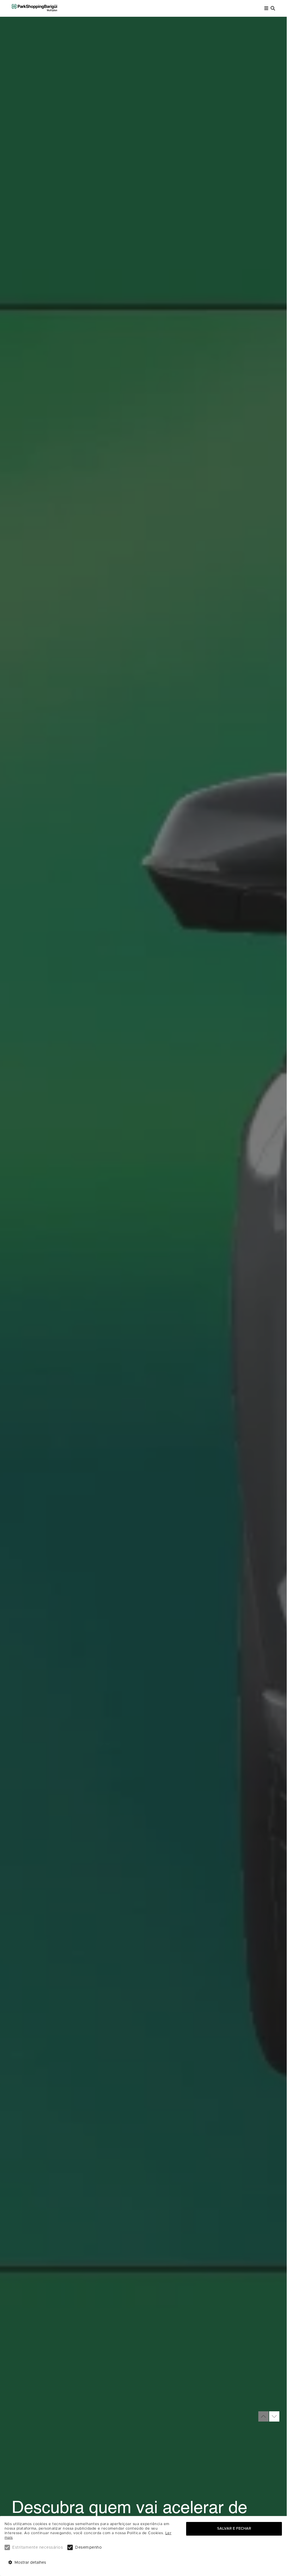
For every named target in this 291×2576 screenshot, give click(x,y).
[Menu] (266, 8)
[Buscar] (273, 8)
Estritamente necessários (38, 2548)
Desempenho (88, 2548)
